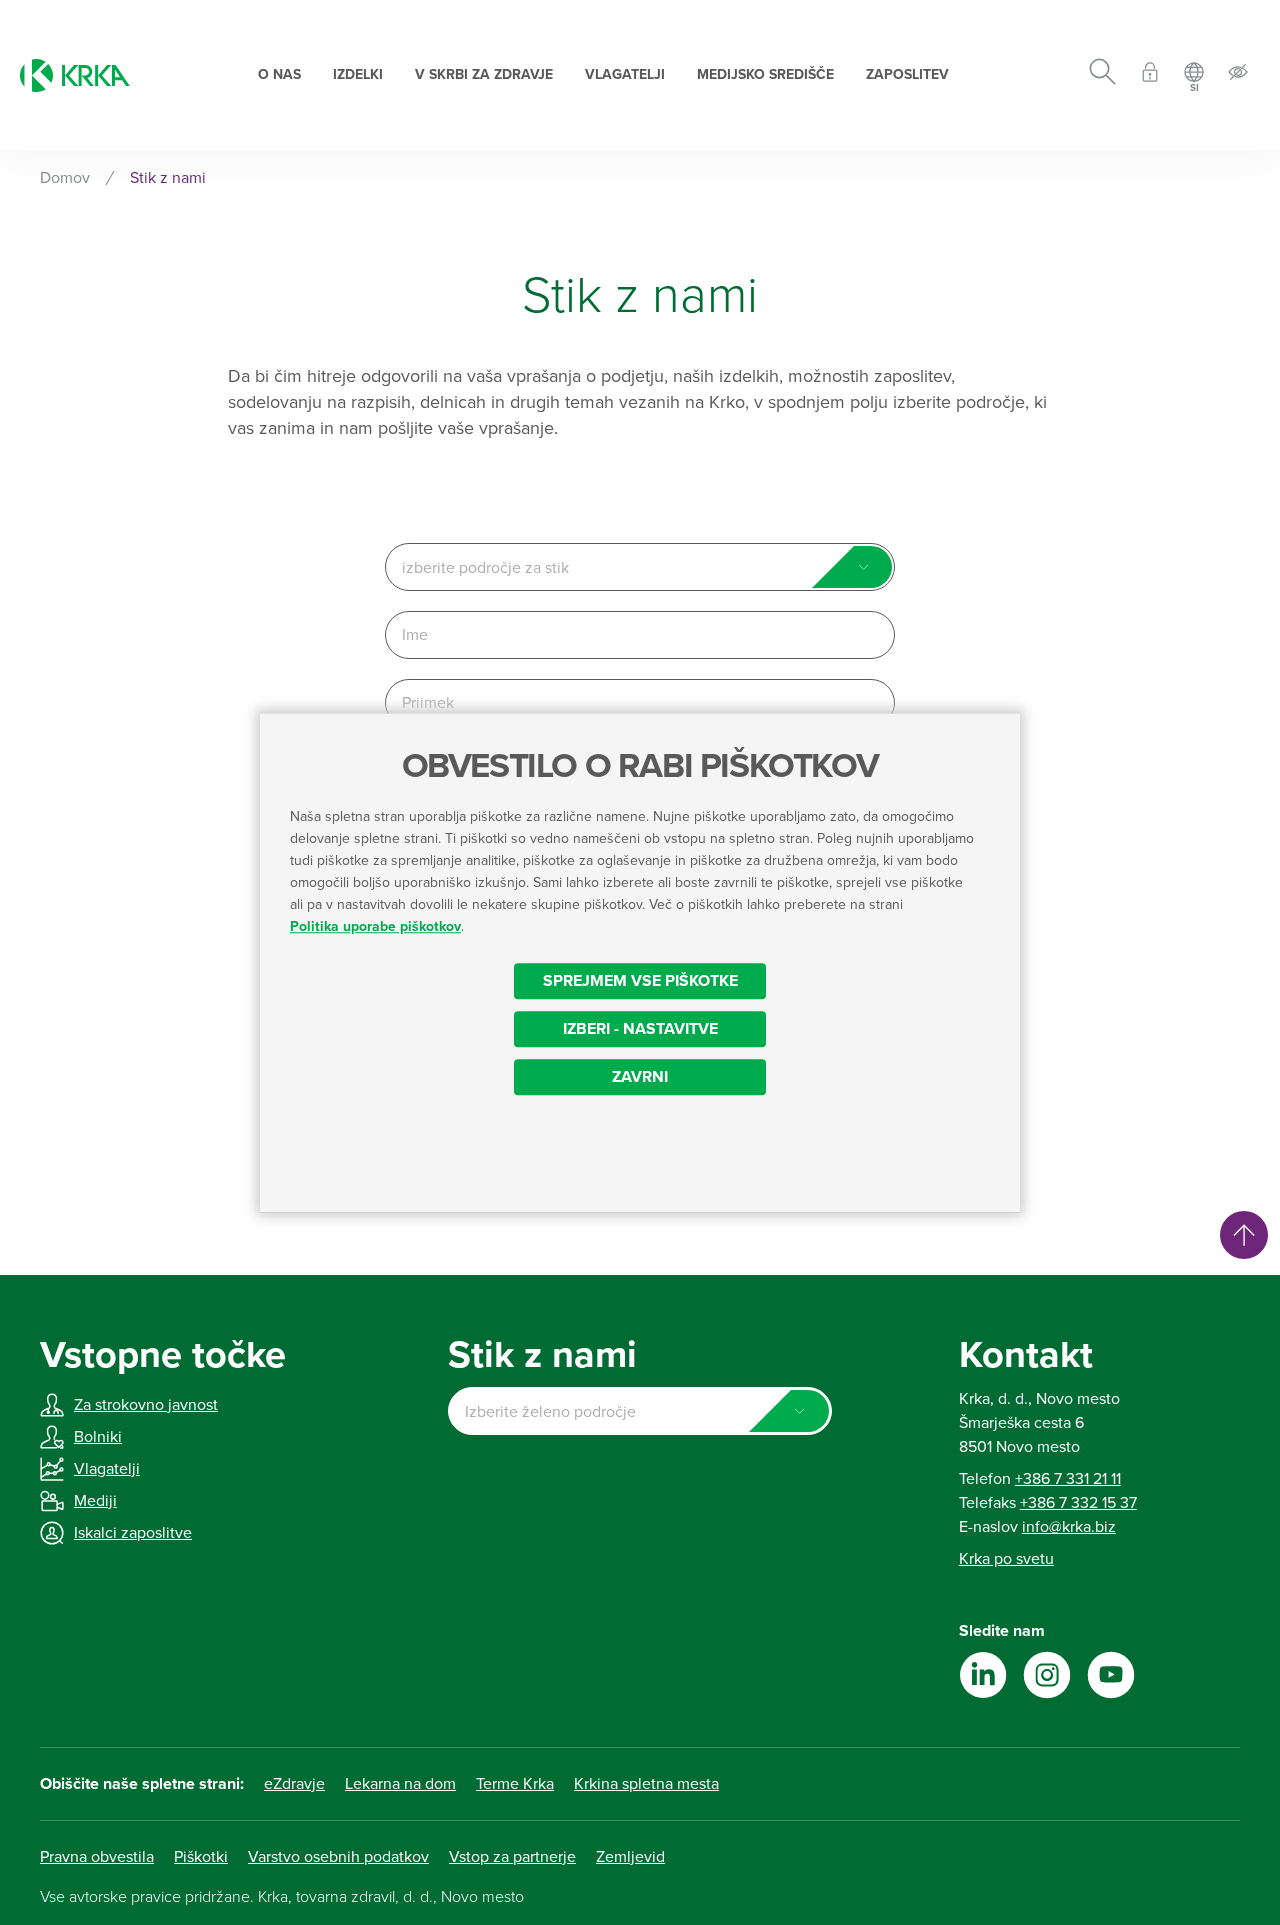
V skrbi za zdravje (484, 74)
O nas (279, 74)
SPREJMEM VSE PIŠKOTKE (640, 981)
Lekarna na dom (400, 1784)
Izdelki (358, 74)
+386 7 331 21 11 (1068, 1479)
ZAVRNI (640, 1077)
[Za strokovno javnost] (1150, 75)
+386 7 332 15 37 (1078, 1503)
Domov (65, 178)
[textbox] (640, 568)
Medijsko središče (765, 74)
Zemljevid (630, 1857)
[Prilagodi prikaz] (1238, 75)
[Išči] (1102, 75)
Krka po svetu (1006, 1559)
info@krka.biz (1069, 1527)
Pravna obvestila (97, 1857)
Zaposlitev (907, 74)
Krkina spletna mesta (646, 1784)
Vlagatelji (625, 74)
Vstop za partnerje (512, 1857)
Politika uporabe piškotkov (375, 926)
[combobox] (640, 567)
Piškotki (201, 1857)
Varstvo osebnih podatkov (338, 1857)
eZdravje (294, 1784)
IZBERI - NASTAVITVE (640, 1029)
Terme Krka (515, 1784)
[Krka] (75, 75)
